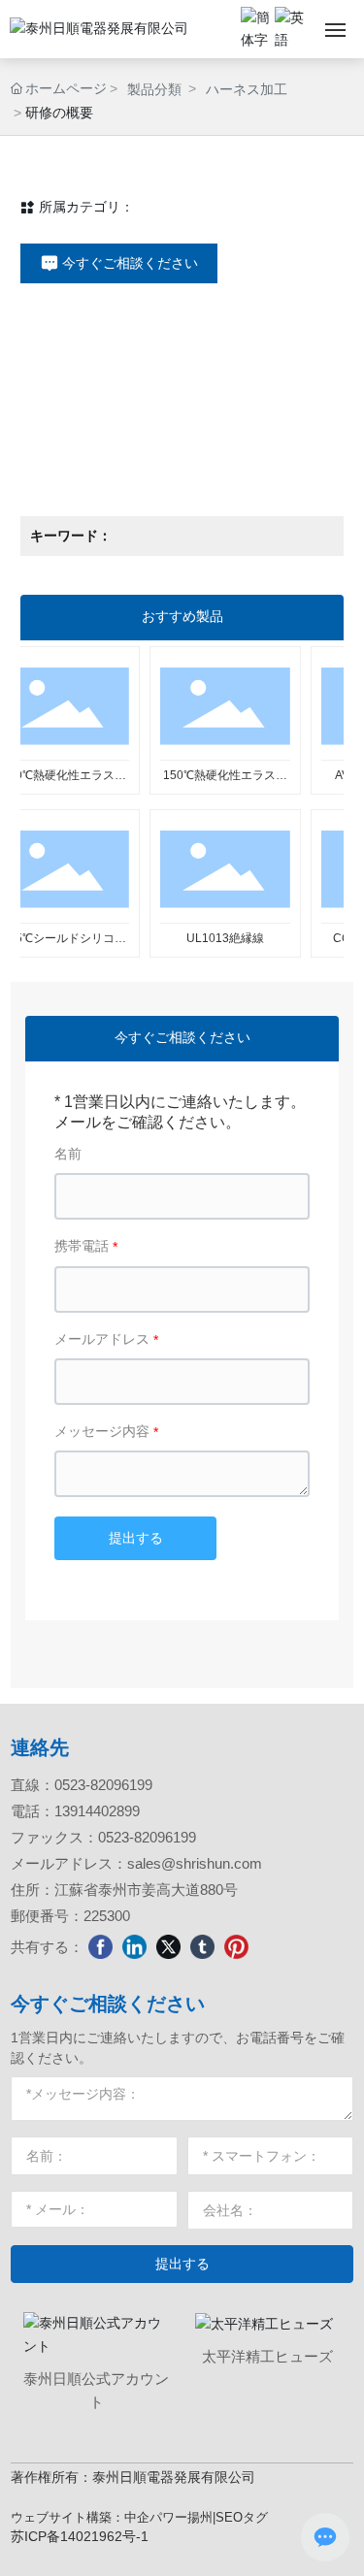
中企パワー (156, 2517)
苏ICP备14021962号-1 (80, 2536)
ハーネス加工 (247, 89)
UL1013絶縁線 (207, 938)
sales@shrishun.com (195, 1863)
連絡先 (40, 1747)
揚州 (200, 2517)
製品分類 (154, 89)
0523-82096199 (103, 1785)
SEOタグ (242, 2517)
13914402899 (97, 1811)
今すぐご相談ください (108, 2004)
